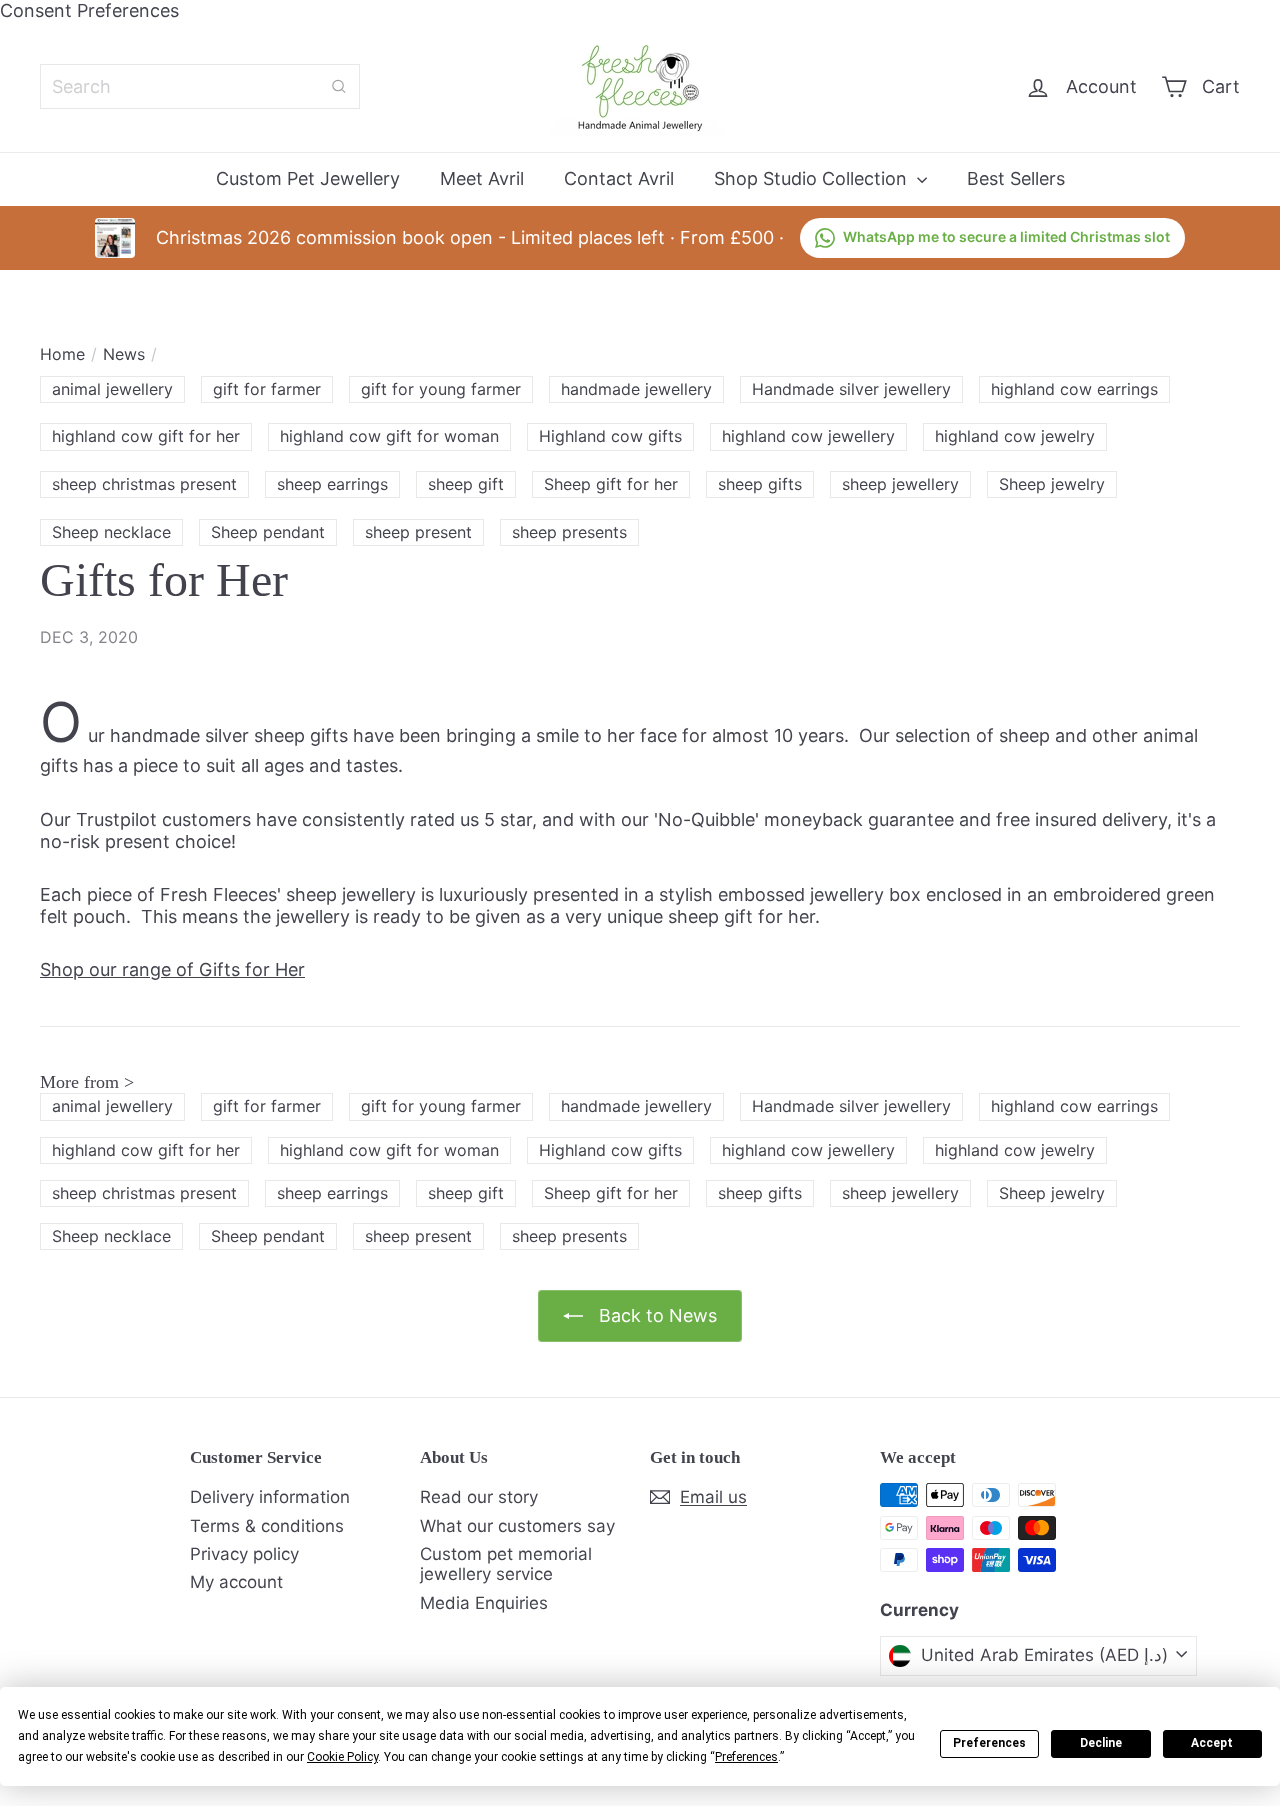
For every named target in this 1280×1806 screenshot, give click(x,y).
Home (62, 354)
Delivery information (270, 1497)
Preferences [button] (746, 1757)
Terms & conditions (267, 1526)
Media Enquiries (484, 1603)
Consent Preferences (89, 10)
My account (236, 1582)
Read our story (479, 1497)
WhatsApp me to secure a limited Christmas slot (1006, 236)
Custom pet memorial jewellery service (506, 1564)
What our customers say (517, 1526)
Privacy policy (244, 1554)
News (124, 354)
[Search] (339, 86)
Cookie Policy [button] (342, 1757)
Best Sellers (1016, 178)
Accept (1212, 1743)
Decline (1101, 1743)
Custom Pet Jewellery (308, 178)
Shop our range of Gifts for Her (172, 969)
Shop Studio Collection (813, 178)
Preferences (989, 1743)
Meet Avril (482, 178)
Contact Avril (619, 178)
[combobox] (200, 86)
